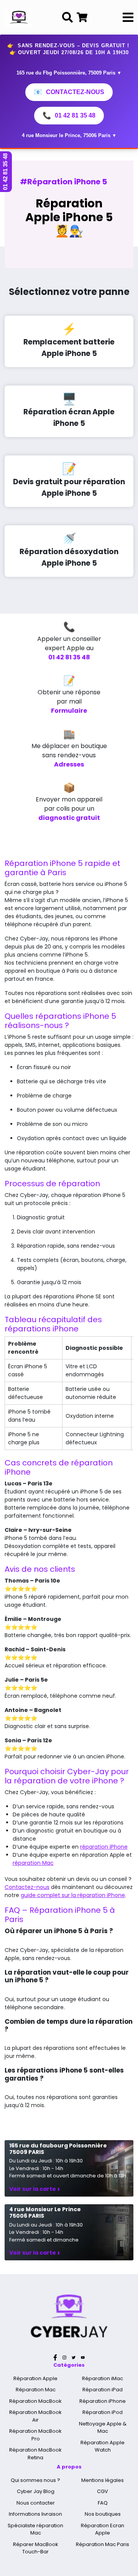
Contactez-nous (69, 92)
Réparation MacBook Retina (35, 2454)
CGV (103, 2491)
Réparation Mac (36, 2390)
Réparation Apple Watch (103, 2446)
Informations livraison (35, 2514)
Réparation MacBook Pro (35, 2435)
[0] (82, 17)
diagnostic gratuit (69, 818)
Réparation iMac (103, 2378)
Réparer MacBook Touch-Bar (36, 2548)
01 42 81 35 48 (69, 116)
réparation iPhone (104, 1847)
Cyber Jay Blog (36, 2491)
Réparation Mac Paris (103, 2544)
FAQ (103, 2503)
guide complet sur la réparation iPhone (73, 1895)
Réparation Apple (35, 2378)
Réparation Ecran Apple (103, 2529)
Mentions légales (103, 2480)
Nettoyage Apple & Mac (103, 2428)
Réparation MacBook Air (35, 2416)
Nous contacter (36, 2503)
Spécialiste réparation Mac (35, 2529)
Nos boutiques (103, 2514)
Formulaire (69, 711)
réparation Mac (33, 1863)
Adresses (69, 764)
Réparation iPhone (103, 2401)
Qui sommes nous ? (35, 2480)
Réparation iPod (103, 2412)
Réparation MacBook (35, 2401)
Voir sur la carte (34, 2189)
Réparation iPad (103, 2390)
